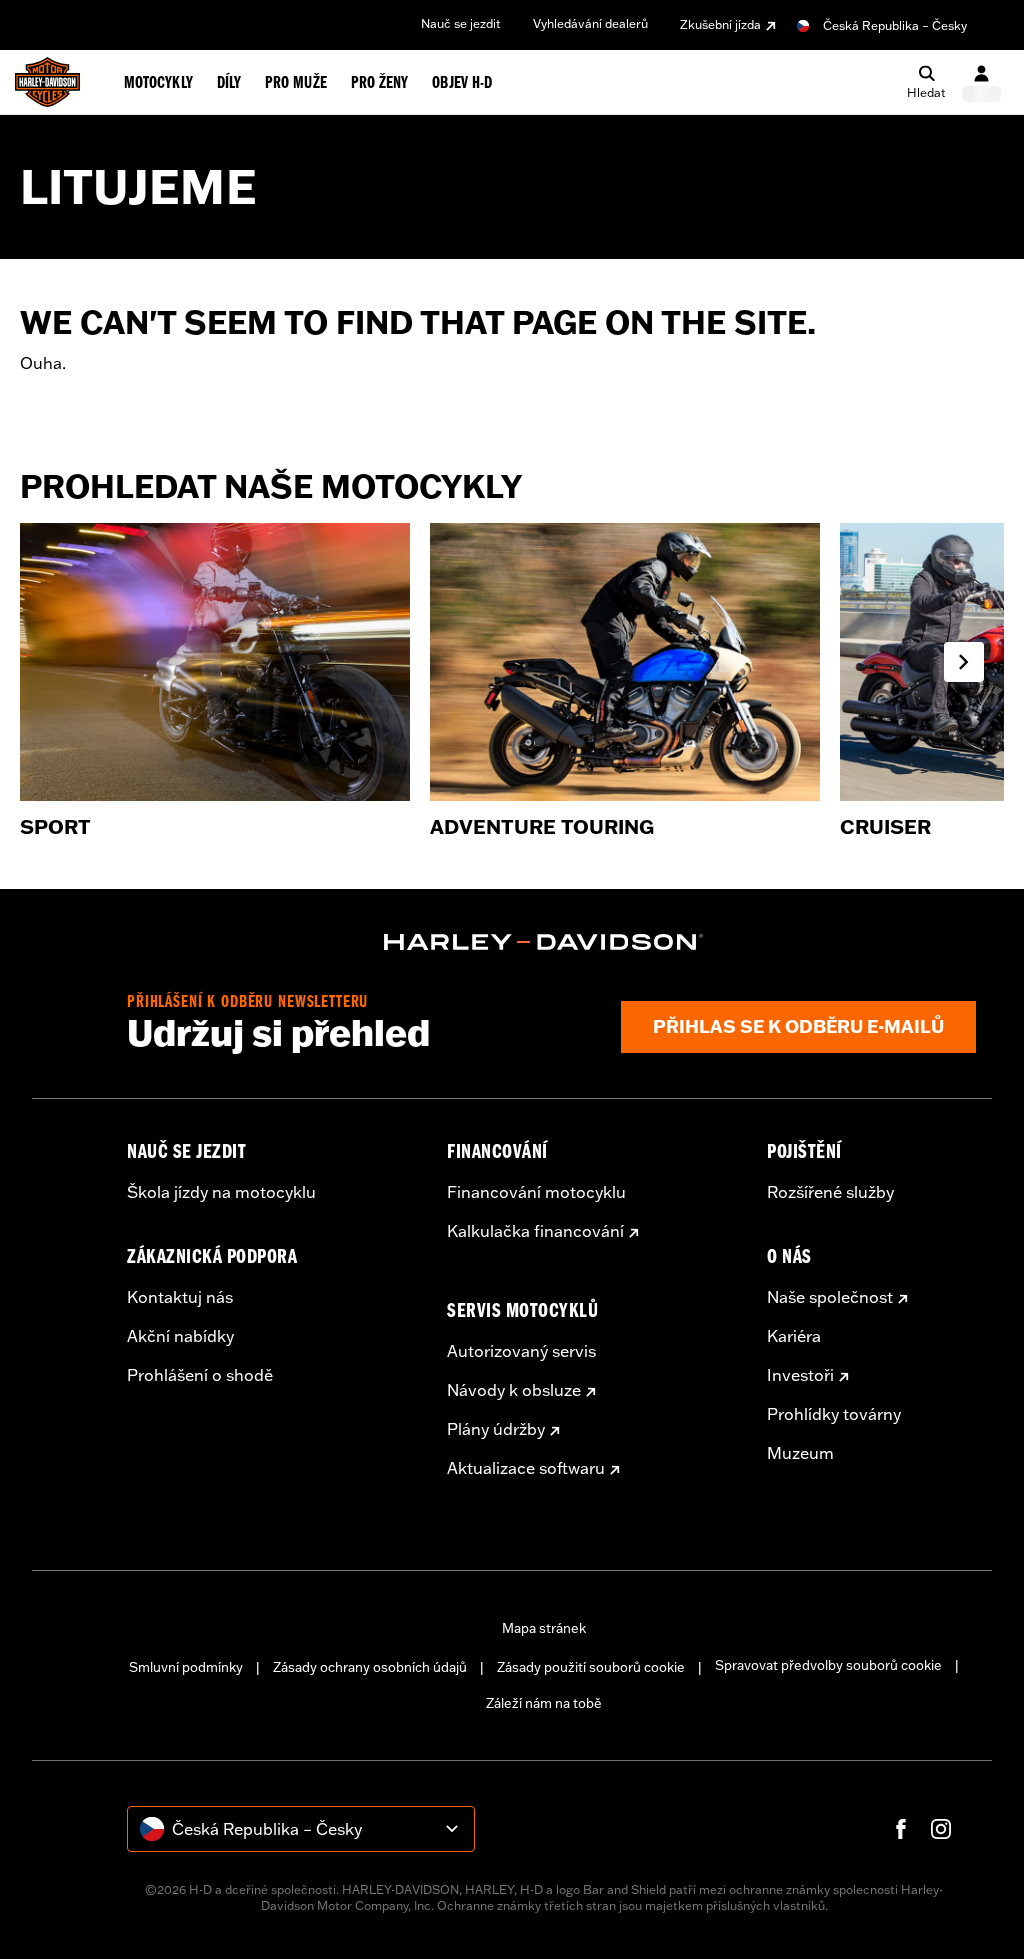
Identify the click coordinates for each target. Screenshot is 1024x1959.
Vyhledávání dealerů (590, 23)
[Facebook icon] (901, 1829)
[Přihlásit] (981, 82)
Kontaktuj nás (180, 1297)
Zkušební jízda (720, 24)
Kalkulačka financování (535, 1231)
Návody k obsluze (514, 1390)
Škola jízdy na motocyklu (221, 1192)
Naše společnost (830, 1297)
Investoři (800, 1375)
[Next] (964, 662)
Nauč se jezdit (461, 23)
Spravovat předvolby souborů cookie (828, 1665)
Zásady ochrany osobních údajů (370, 1667)
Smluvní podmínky (186, 1667)
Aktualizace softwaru (526, 1468)
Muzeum (800, 1453)
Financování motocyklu (536, 1192)
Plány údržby (496, 1429)
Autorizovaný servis (521, 1351)
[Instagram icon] (941, 1829)
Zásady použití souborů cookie (591, 1667)
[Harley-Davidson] (544, 942)
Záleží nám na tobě (544, 1703)
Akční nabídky (180, 1336)
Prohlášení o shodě (200, 1375)
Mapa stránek (544, 1628)
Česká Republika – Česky (895, 25)
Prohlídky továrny (834, 1414)
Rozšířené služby (830, 1192)
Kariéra (794, 1336)
